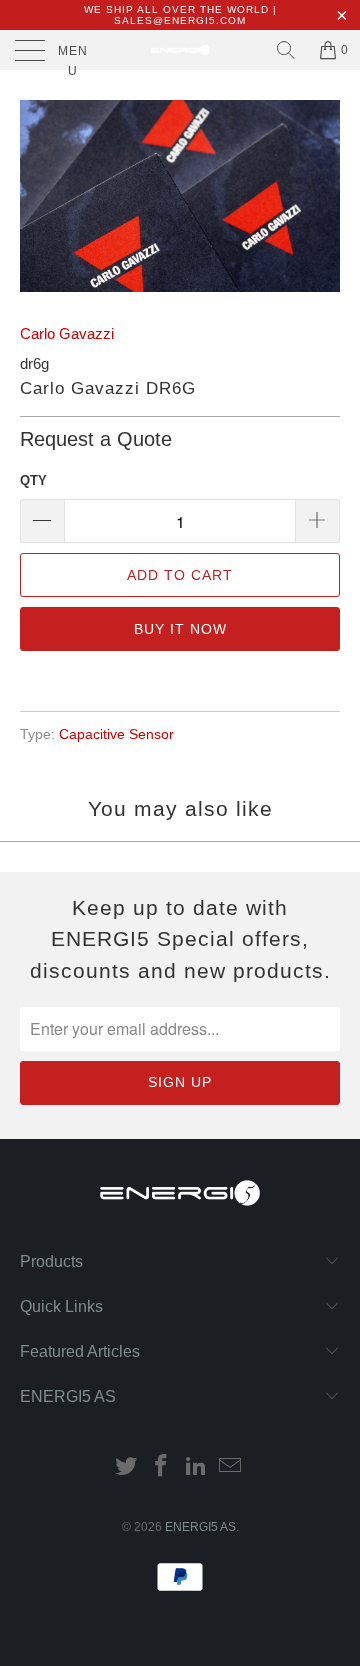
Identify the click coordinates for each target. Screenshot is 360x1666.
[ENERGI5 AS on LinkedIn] (197, 1467)
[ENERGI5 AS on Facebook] (162, 1467)
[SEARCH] (286, 50)
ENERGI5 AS (200, 1527)
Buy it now (180, 629)
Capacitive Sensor (116, 734)
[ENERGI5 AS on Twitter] (127, 1467)
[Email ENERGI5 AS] (231, 1467)
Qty (33, 480)
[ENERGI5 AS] (180, 50)
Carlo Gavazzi (67, 333)
